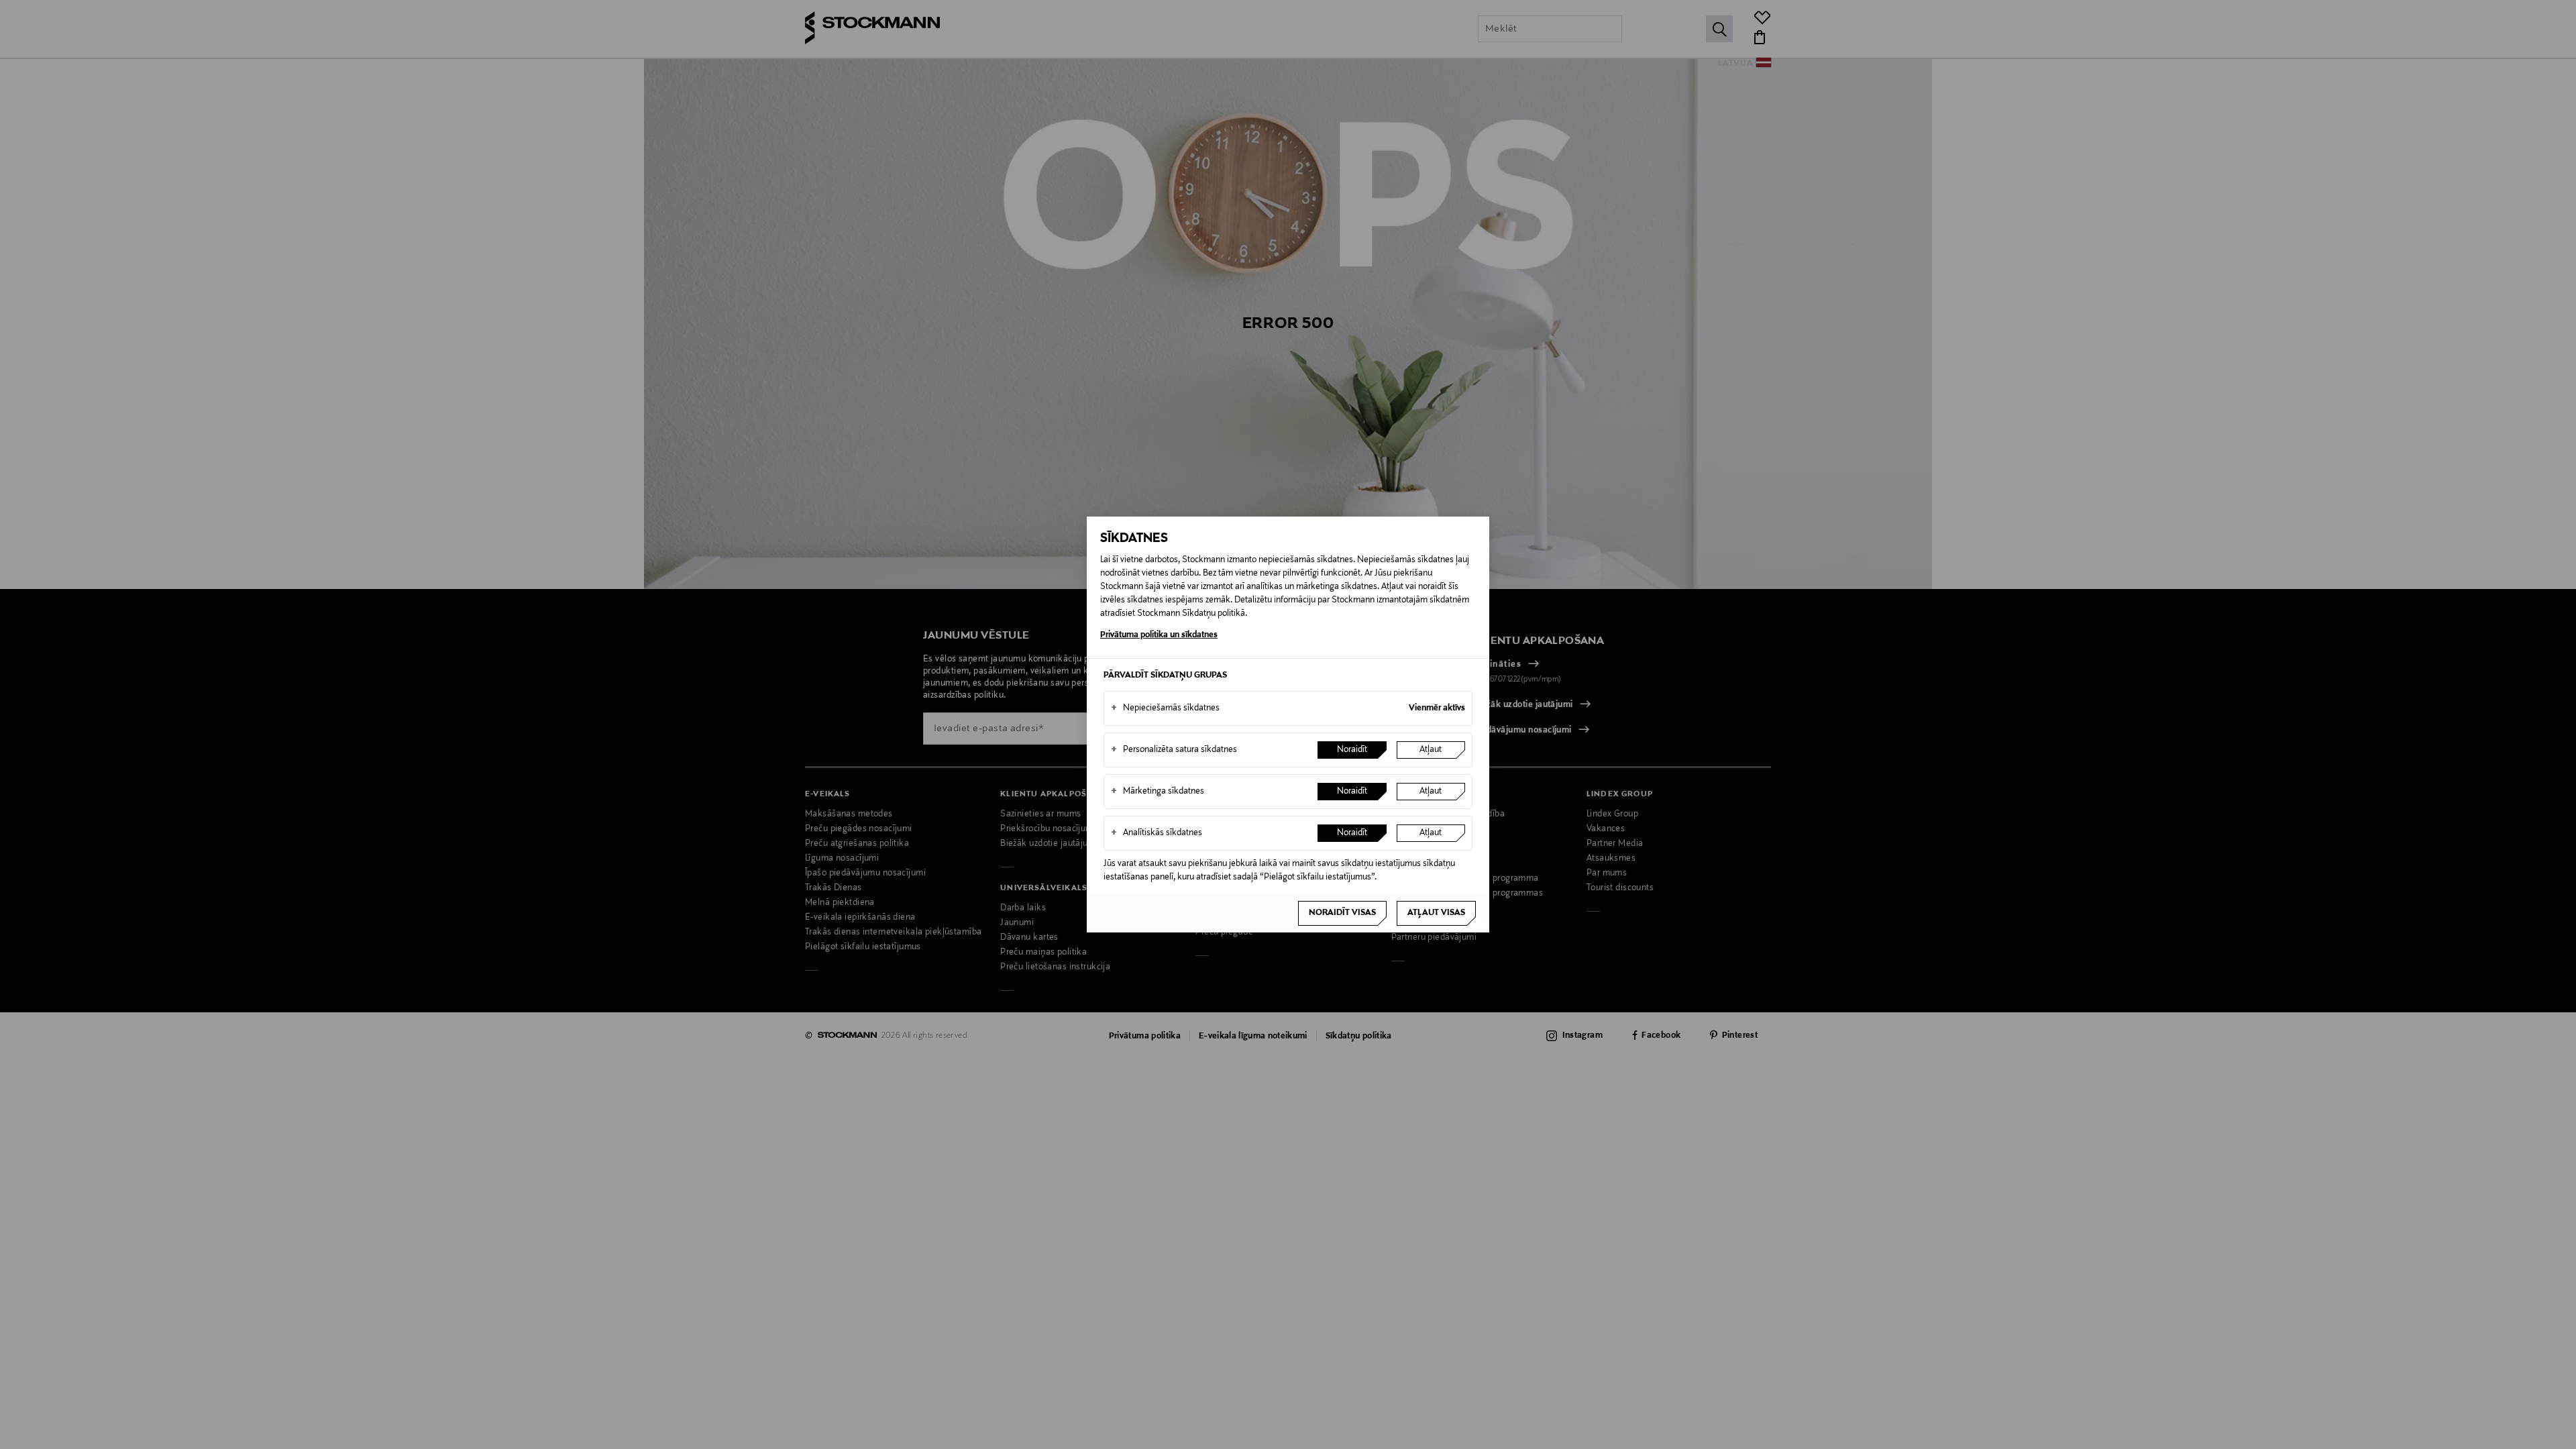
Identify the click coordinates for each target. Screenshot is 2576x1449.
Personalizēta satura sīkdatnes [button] (1174, 750)
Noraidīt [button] (1352, 750)
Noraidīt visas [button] (1342, 913)
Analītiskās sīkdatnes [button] (1157, 833)
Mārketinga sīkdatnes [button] (1158, 792)
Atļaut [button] (1431, 750)
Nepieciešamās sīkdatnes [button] (1165, 708)
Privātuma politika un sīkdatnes (1159, 635)
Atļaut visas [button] (1436, 913)
